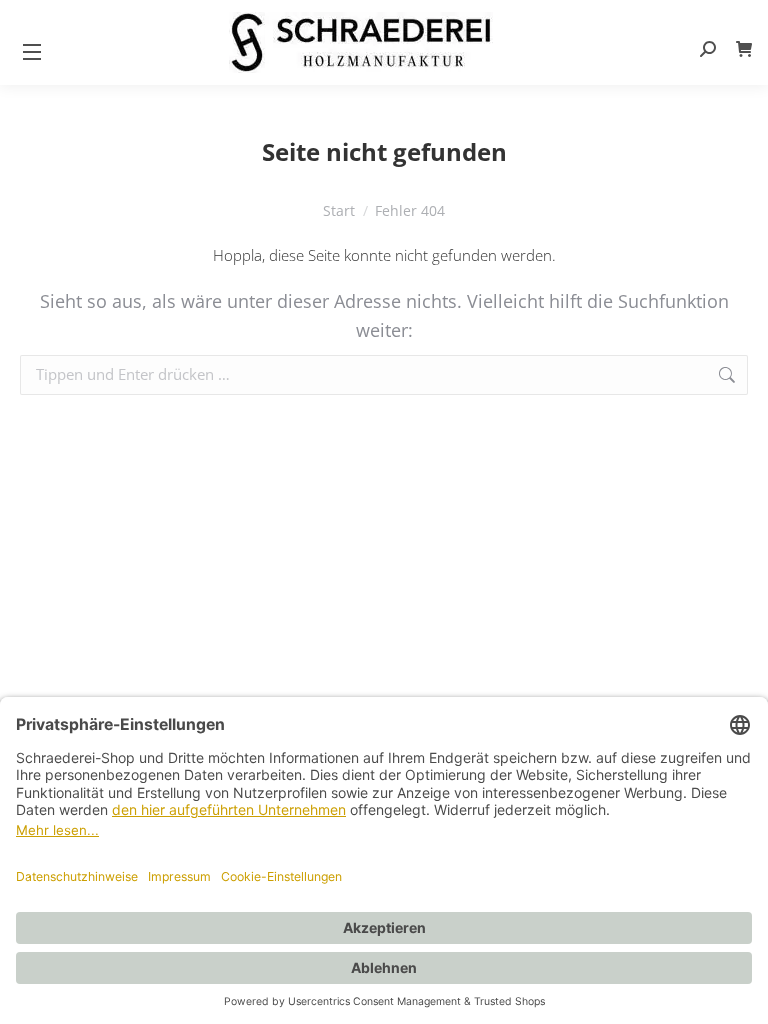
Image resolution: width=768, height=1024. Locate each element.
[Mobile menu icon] (32, 51)
